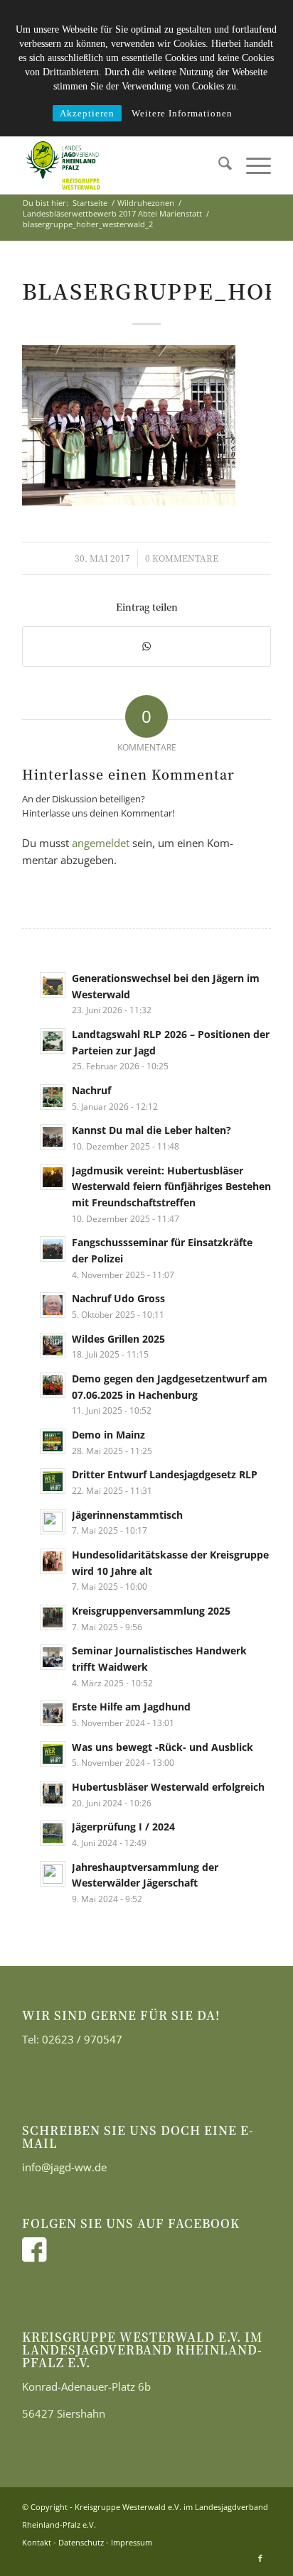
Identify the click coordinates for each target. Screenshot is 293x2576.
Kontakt (37, 2542)
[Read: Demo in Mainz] (53, 1441)
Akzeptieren (87, 113)
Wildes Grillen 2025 (118, 1339)
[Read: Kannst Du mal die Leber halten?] (53, 1137)
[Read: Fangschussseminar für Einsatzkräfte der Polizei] (53, 1249)
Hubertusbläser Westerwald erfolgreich (168, 1787)
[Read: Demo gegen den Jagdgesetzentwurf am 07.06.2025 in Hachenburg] (53, 1385)
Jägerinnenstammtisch (127, 1515)
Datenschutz (81, 2542)
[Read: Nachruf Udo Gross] (53, 1305)
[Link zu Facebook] (260, 2558)
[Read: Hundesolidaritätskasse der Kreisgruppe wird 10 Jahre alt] (53, 1561)
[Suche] (218, 165)
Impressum (132, 2542)
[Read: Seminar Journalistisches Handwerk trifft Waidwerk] (53, 1657)
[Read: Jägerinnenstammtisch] (53, 1522)
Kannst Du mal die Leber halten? (151, 1130)
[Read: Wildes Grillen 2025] (53, 1346)
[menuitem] (218, 165)
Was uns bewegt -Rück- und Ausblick (163, 1747)
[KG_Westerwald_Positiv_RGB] (122, 165)
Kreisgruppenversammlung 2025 (151, 1611)
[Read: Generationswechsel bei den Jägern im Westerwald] (53, 985)
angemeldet (101, 843)
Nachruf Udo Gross (118, 1298)
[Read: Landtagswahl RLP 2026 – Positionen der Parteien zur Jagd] (53, 1041)
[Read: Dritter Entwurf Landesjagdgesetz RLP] (53, 1481)
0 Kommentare (182, 558)
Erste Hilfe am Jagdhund (131, 1707)
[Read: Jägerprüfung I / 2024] (53, 1833)
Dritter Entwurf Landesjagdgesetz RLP (165, 1474)
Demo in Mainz (108, 1435)
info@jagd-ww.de (64, 2167)
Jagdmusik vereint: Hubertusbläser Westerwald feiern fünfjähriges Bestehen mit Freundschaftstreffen (171, 1186)
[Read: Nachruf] (53, 1097)
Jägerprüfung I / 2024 (123, 1827)
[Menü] (251, 165)
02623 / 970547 (82, 2039)
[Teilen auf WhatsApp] (146, 646)
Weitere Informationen (182, 113)
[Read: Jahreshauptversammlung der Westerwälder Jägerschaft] (53, 1874)
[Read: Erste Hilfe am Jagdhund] (53, 1713)
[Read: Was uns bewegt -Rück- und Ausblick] (53, 1754)
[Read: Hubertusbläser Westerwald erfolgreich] (53, 1794)
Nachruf (91, 1090)
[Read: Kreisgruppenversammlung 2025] (53, 1617)
